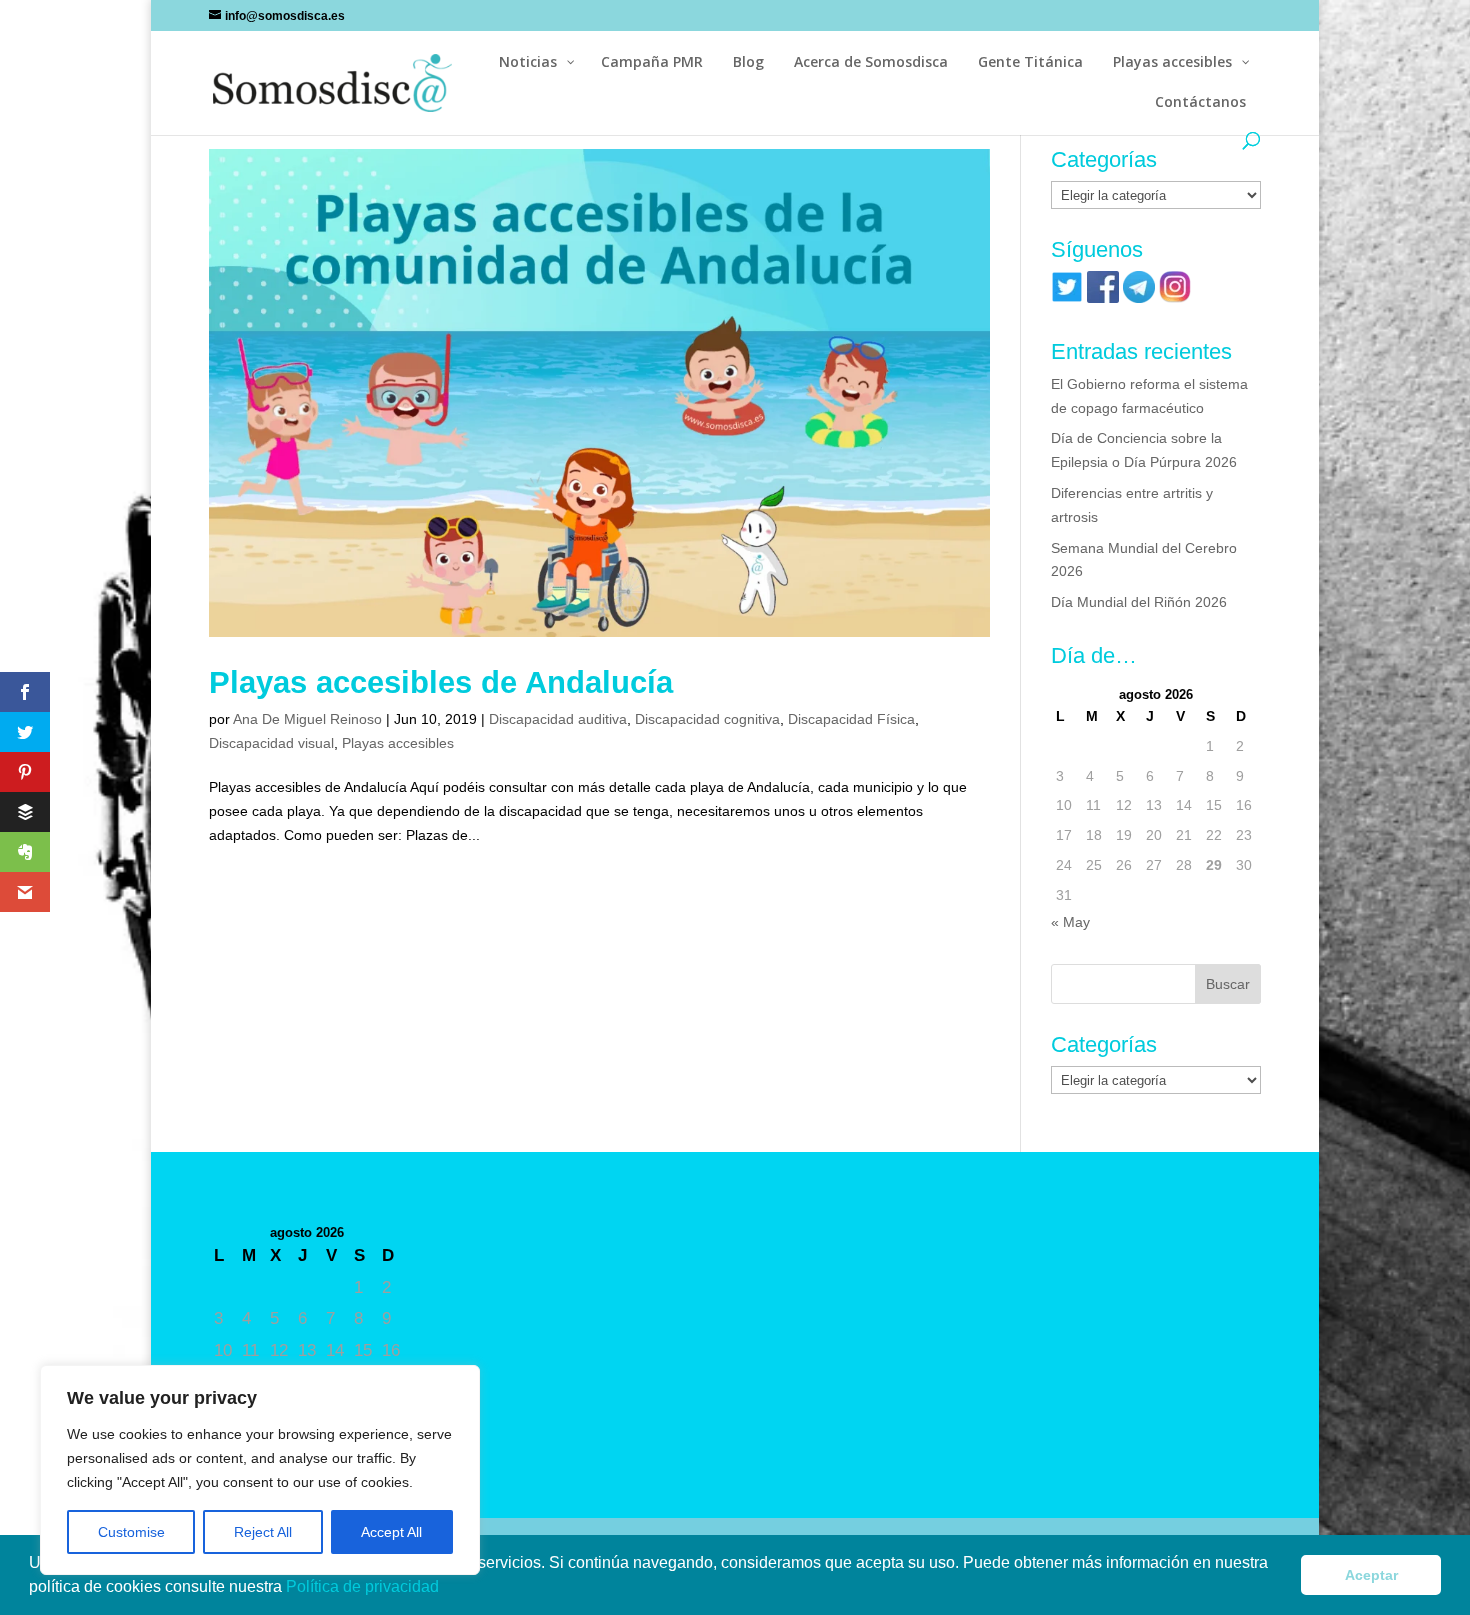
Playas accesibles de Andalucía (441, 682)
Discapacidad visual (271, 743)
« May (1070, 922)
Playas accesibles (398, 743)
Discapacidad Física (851, 719)
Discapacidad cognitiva (707, 719)
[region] (260, 1470)
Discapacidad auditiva (558, 719)
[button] (446, 1589)
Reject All (263, 1532)
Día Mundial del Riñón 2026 (1139, 602)
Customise (131, 1532)
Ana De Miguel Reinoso (307, 719)
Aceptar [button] (1371, 1575)
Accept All (391, 1532)
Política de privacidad (364, 1586)
